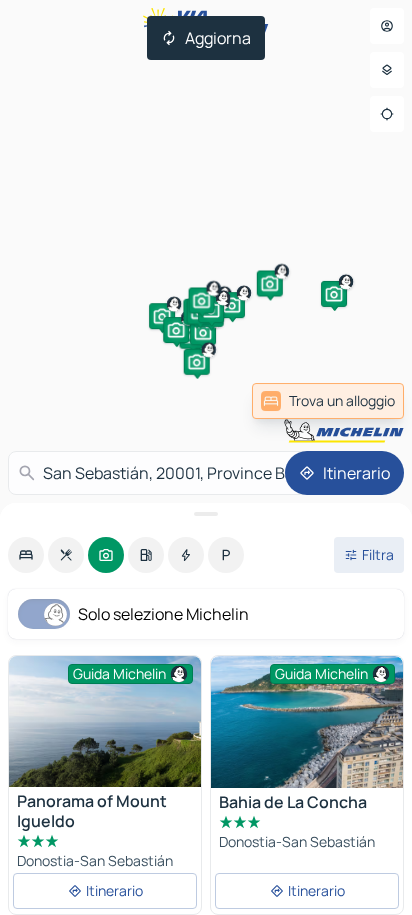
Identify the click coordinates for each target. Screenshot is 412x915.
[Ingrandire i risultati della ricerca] (206, 514)
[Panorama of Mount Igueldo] (105, 721)
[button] (162, 316)
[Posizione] (387, 114)
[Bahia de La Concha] (307, 722)
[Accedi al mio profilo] (387, 26)
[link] (328, 401)
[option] (26, 555)
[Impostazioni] (387, 70)
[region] (307, 722)
